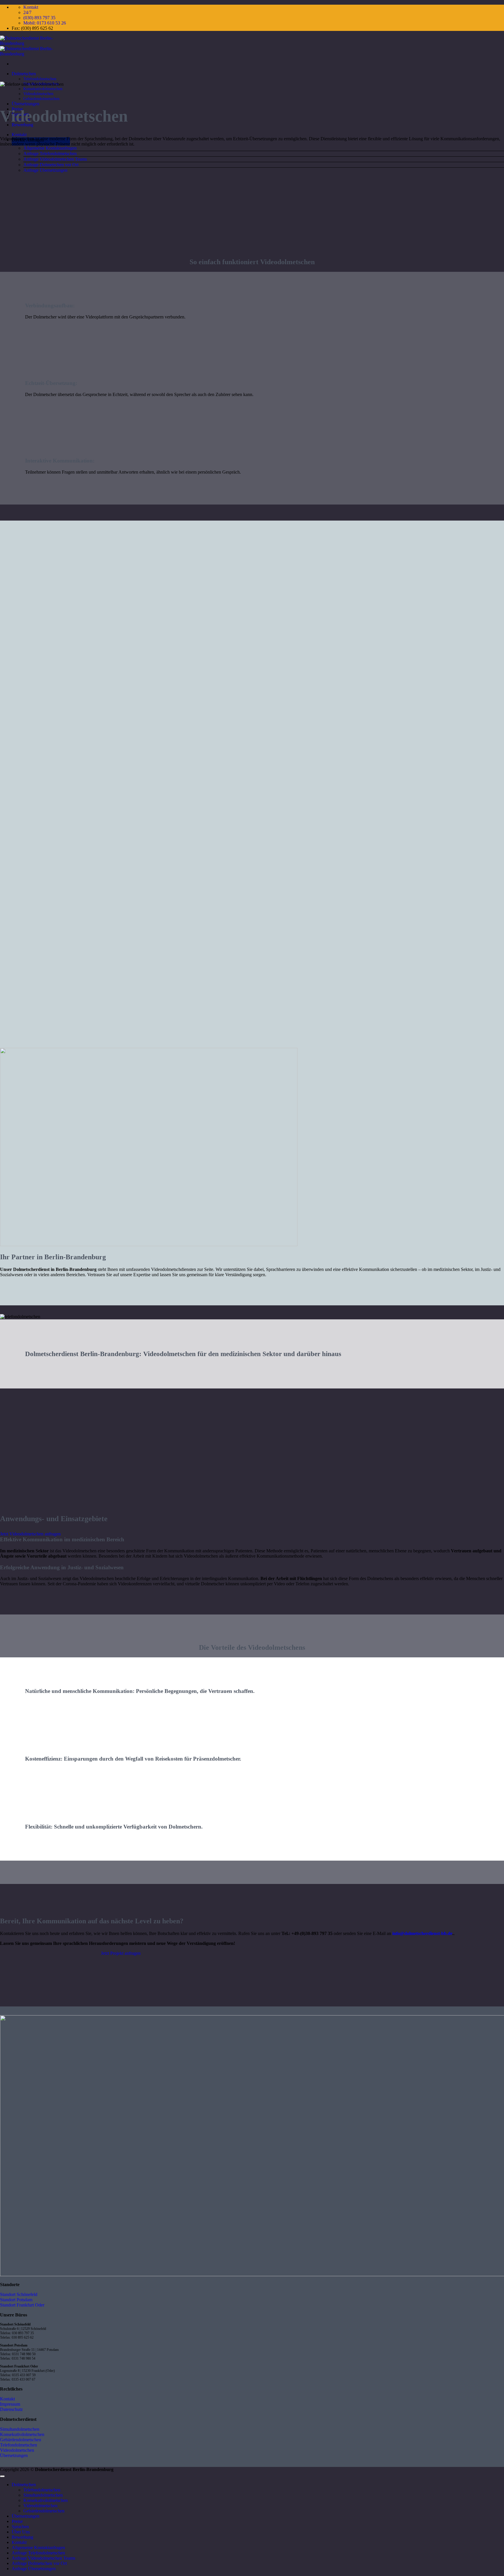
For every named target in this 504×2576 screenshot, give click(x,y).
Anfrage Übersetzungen (45, 170)
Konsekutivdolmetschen (43, 89)
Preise (17, 2521)
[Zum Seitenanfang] (2, 2476)
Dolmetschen (24, 74)
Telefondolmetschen (40, 79)
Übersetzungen (26, 104)
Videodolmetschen (38, 94)
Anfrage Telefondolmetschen (50, 154)
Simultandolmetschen (43, 2495)
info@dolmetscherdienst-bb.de (422, 1933)
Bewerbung (22, 2537)
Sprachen (20, 2527)
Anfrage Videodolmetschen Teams (55, 159)
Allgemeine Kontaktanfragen (50, 148)
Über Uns (21, 2532)
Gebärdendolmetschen (41, 99)
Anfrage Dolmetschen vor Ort (51, 165)
